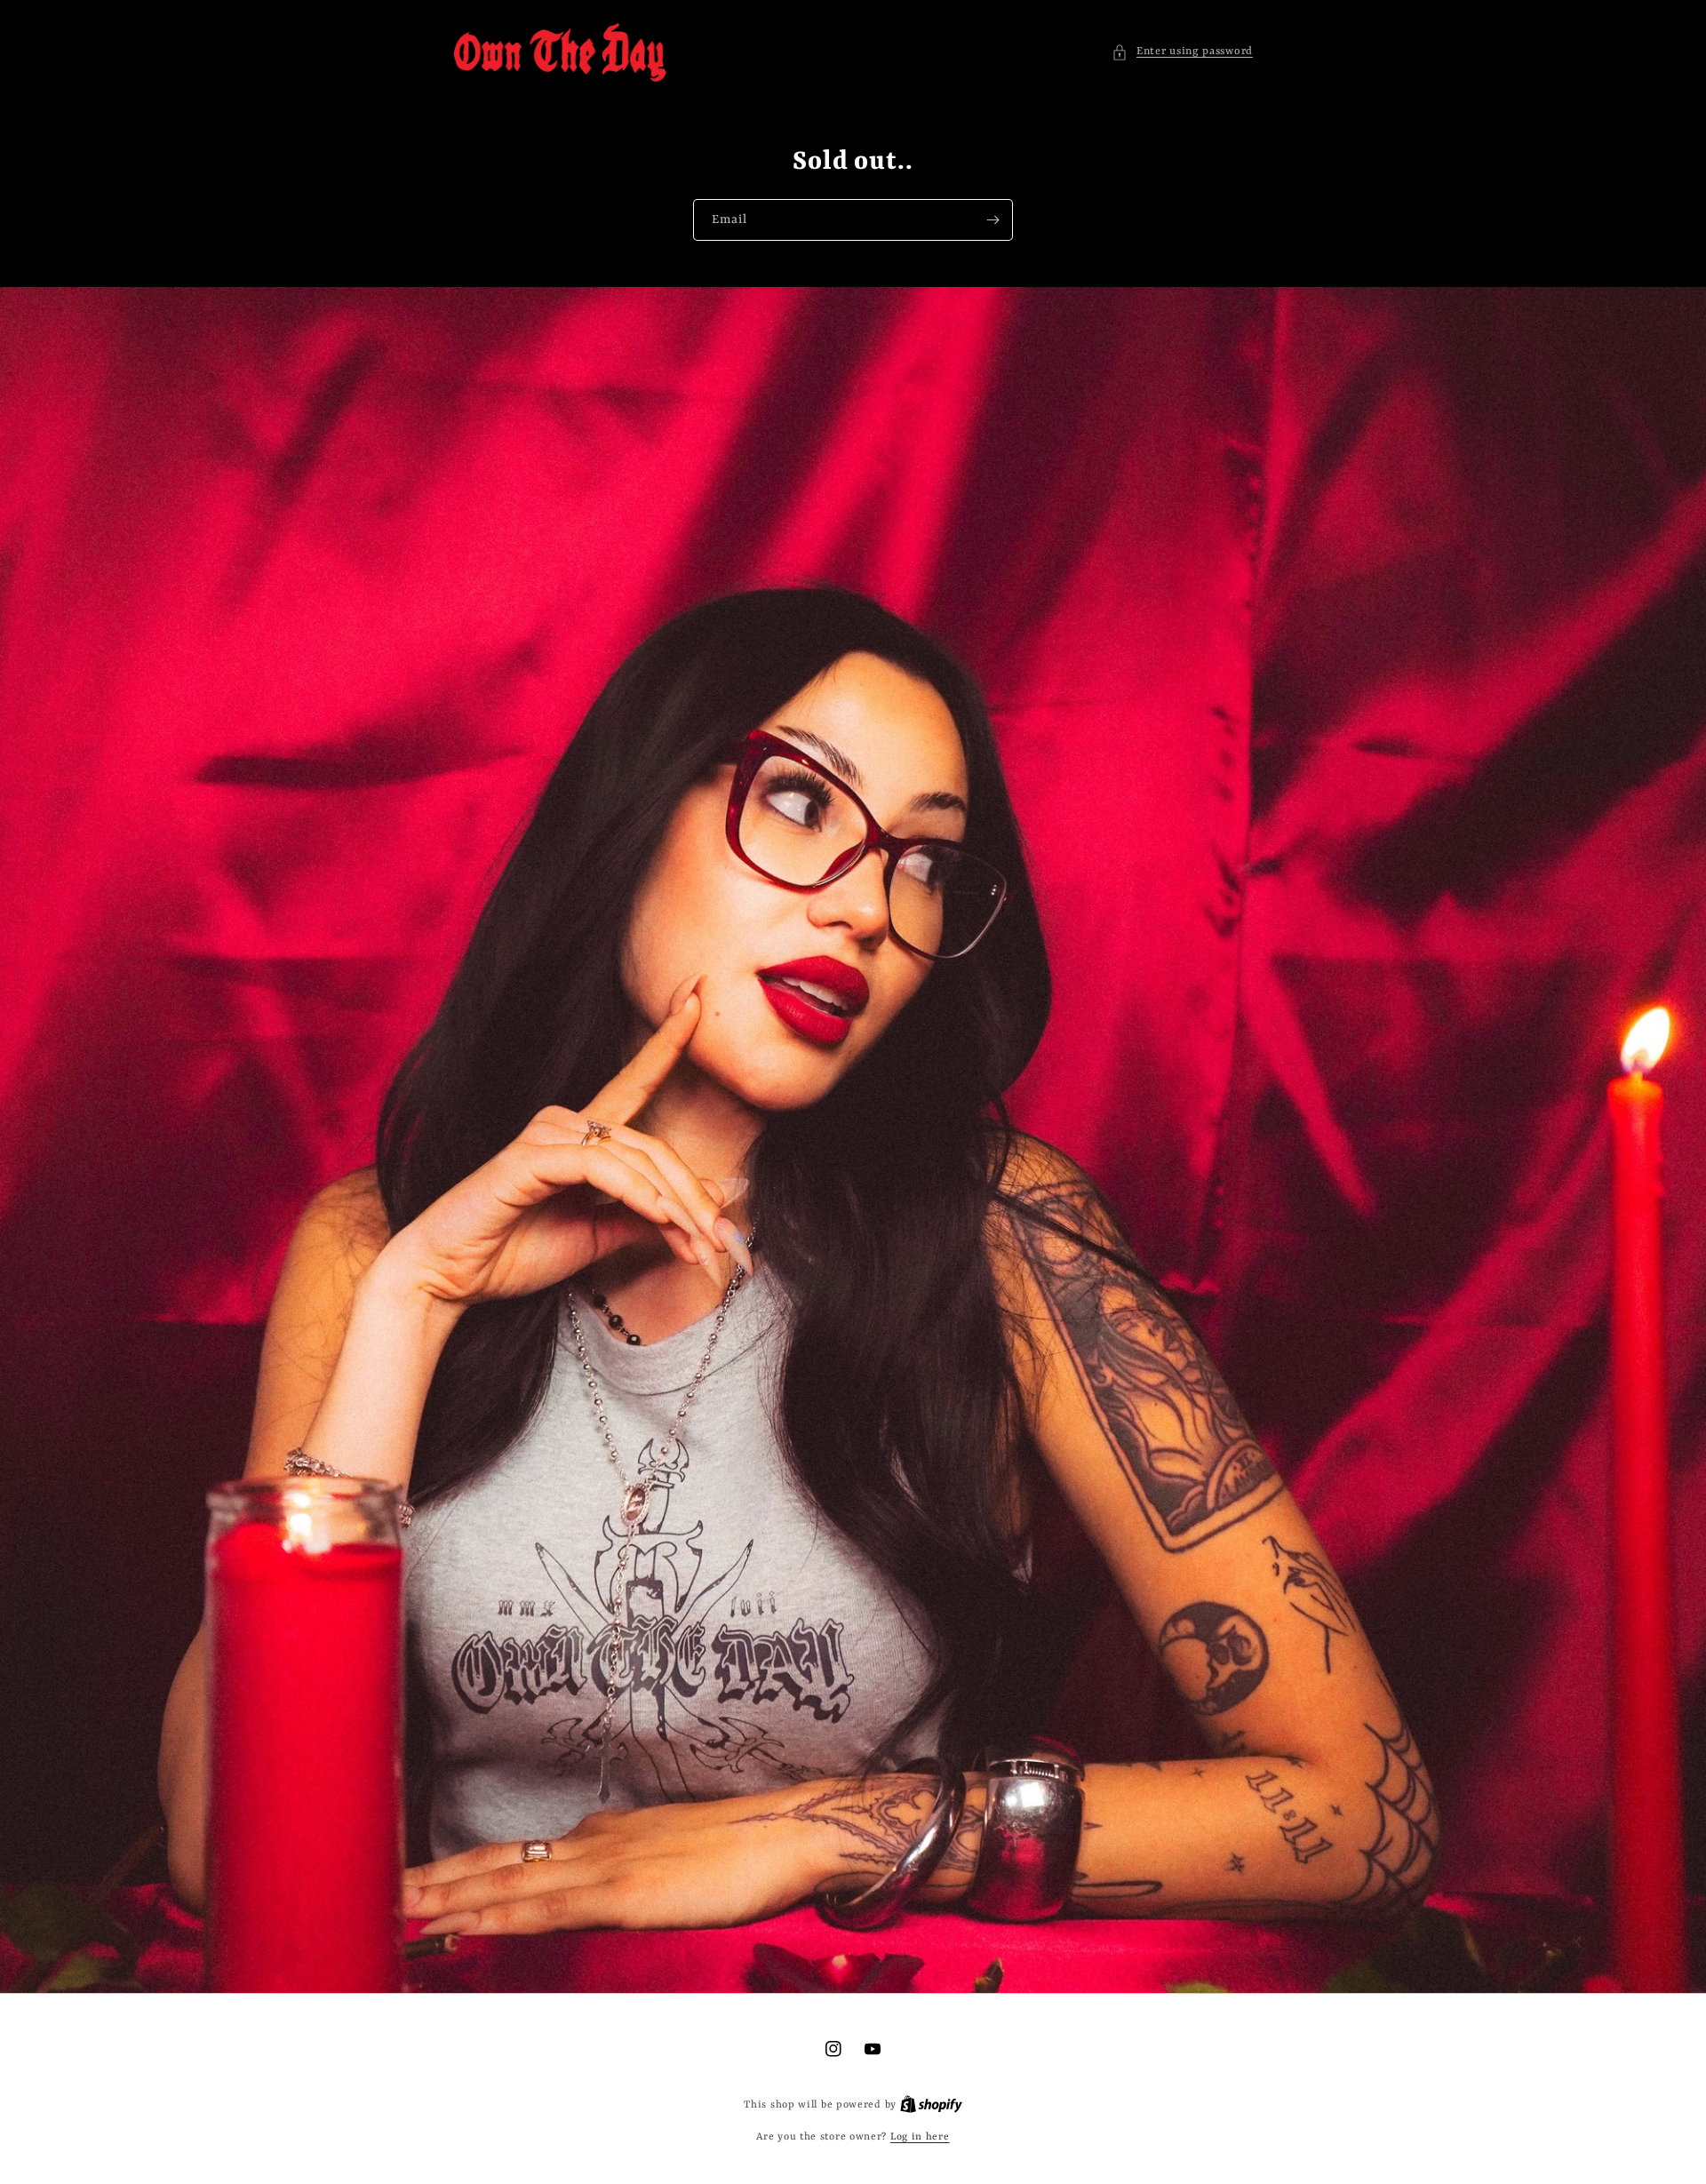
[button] (1182, 52)
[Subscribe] (993, 220)
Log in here (920, 2137)
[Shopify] (931, 2105)
